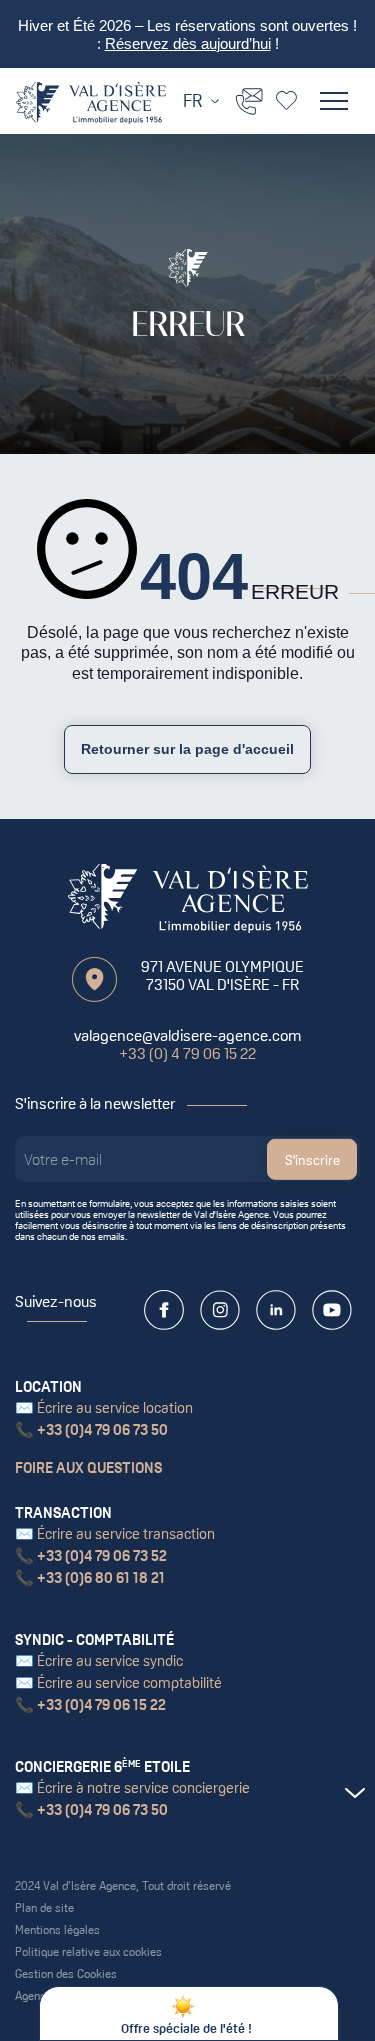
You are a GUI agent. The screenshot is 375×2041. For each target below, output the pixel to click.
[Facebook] (164, 1310)
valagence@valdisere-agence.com (187, 1035)
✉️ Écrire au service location (104, 1407)
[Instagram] (220, 1310)
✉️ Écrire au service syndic (99, 1660)
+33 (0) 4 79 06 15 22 (187, 1053)
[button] (354, 1793)
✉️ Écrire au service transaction (115, 1533)
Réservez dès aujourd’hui (188, 44)
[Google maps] (94, 979)
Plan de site (44, 1908)
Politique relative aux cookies (88, 1952)
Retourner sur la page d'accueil (187, 749)
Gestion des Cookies (66, 1974)
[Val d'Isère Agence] (91, 103)
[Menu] (334, 101)
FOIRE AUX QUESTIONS (88, 1467)
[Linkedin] (276, 1310)
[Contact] (249, 99)
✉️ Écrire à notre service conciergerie (132, 1787)
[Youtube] (332, 1310)
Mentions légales (57, 1930)
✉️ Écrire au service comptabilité (118, 1682)
